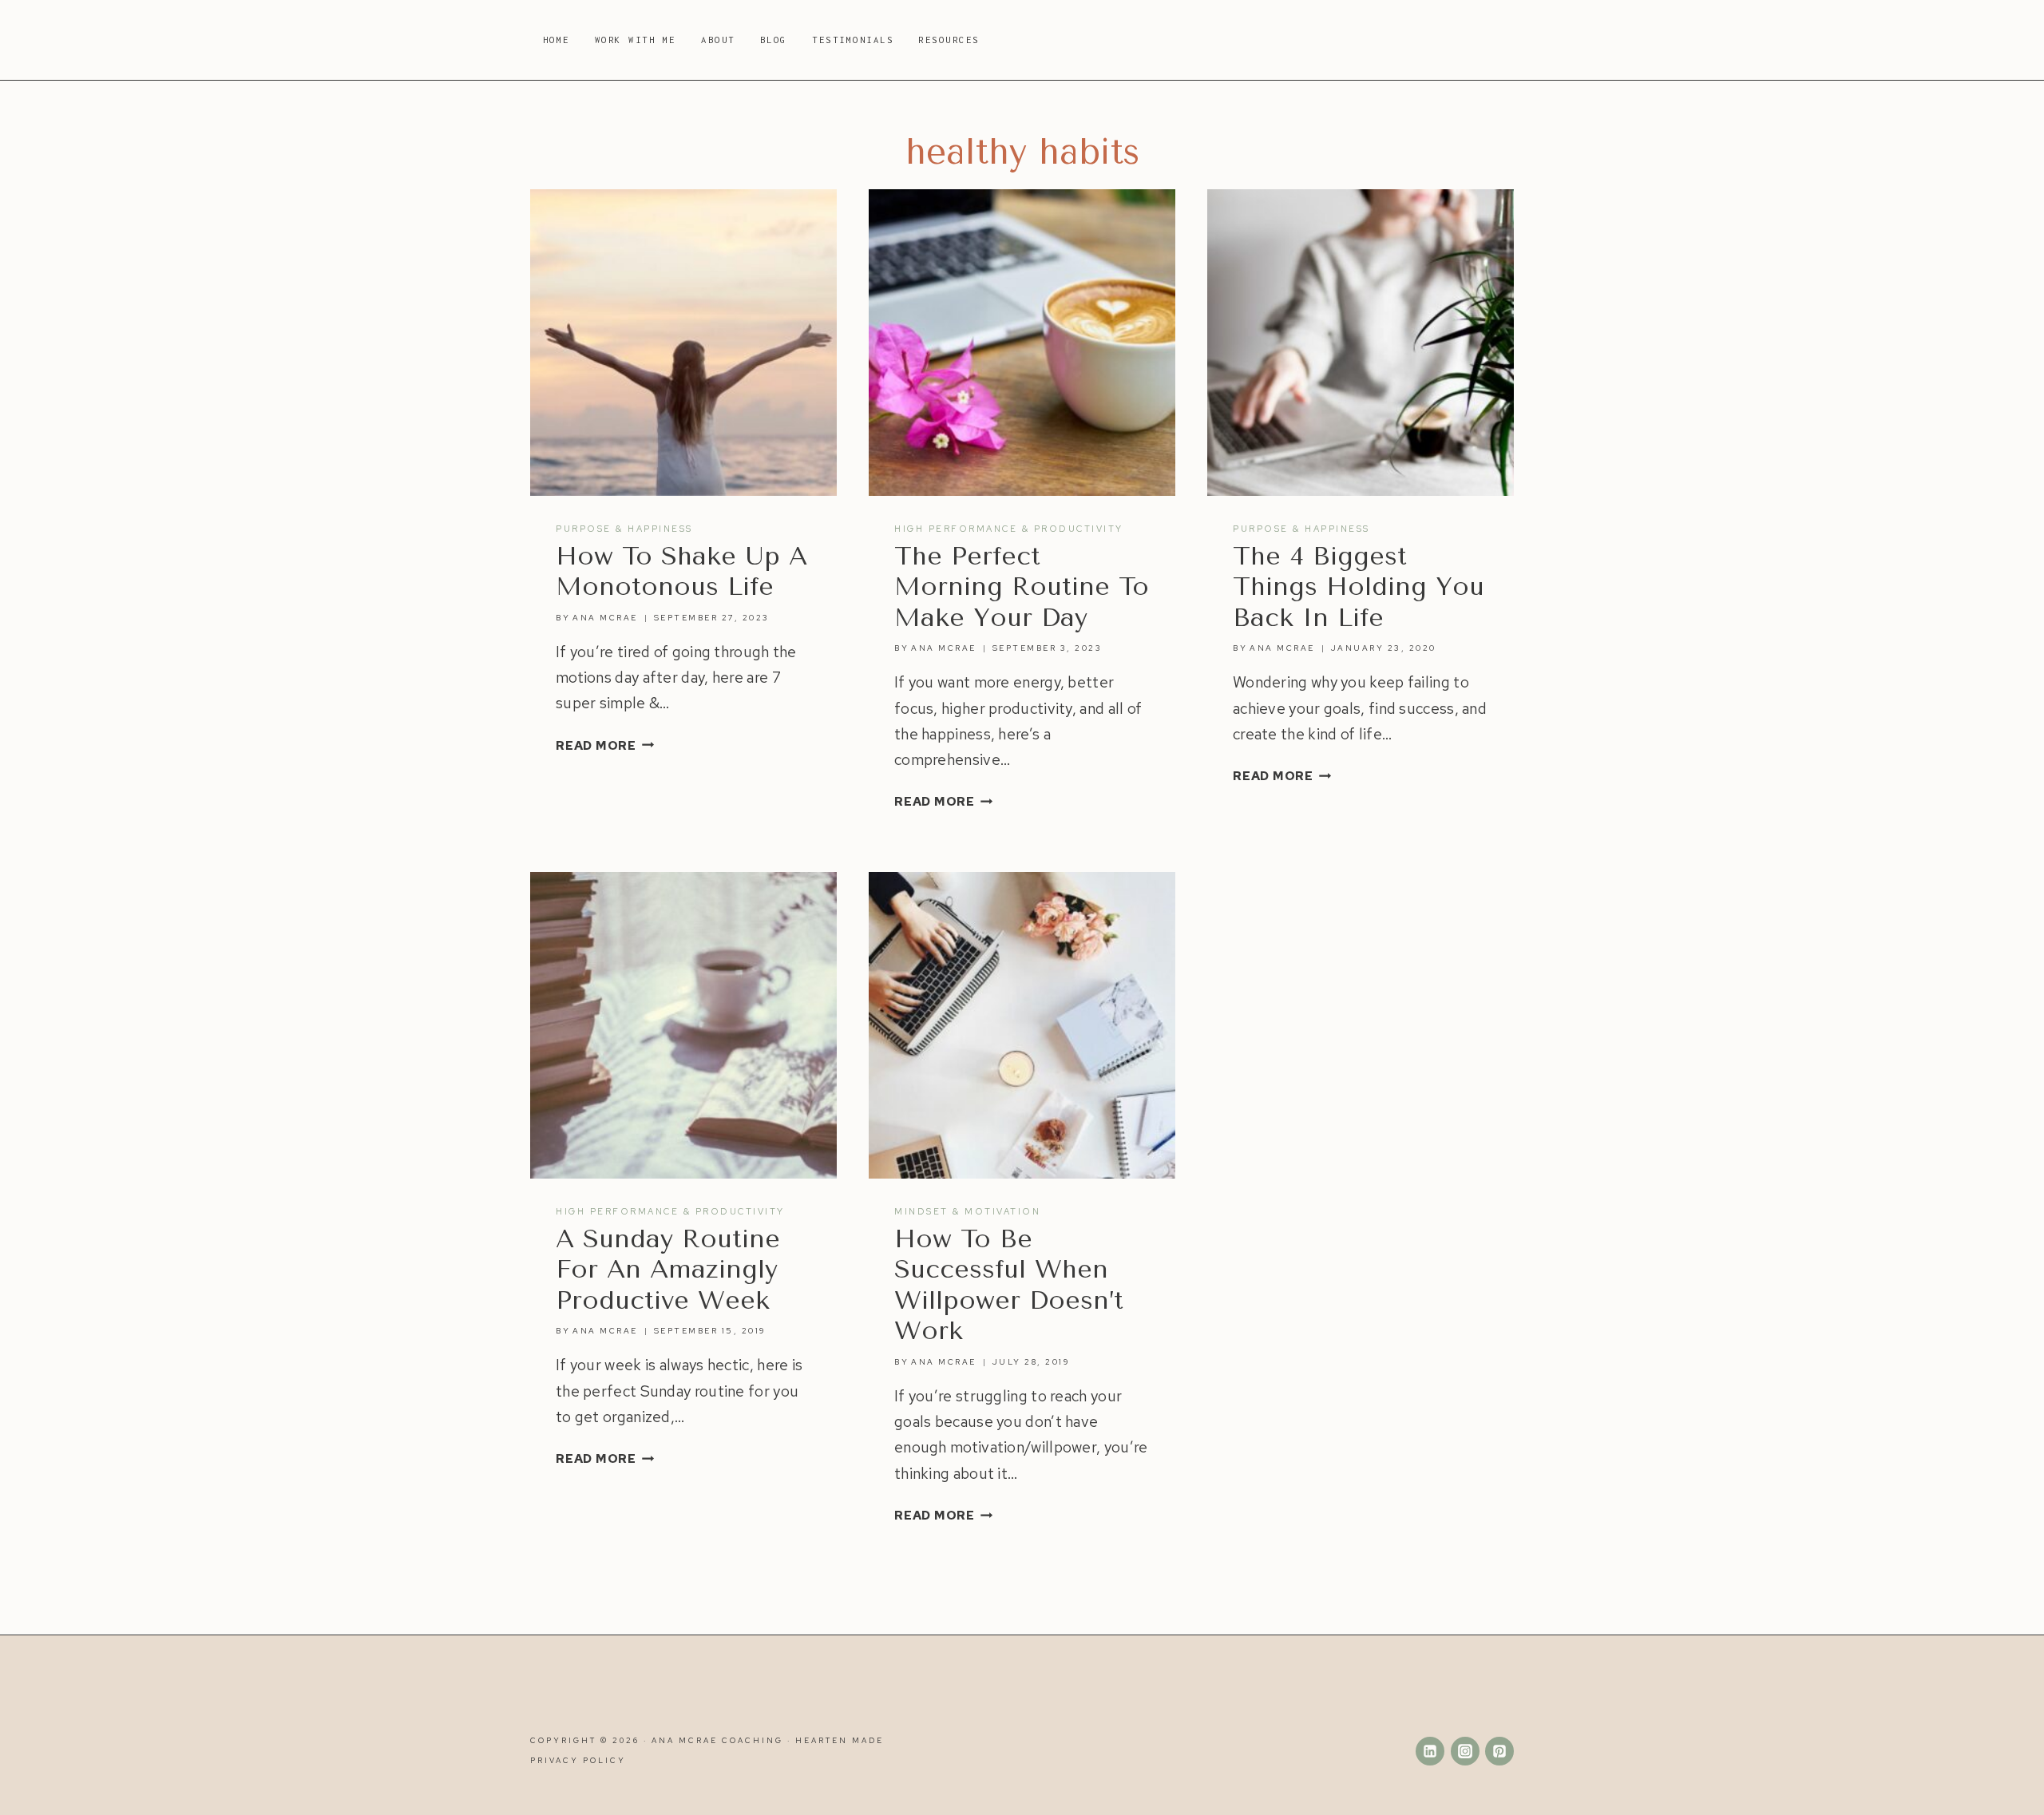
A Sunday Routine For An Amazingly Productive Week (668, 1270)
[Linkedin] (1430, 1751)
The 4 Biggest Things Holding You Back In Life (1359, 587)
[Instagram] (1465, 1751)
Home (557, 40)
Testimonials (853, 40)
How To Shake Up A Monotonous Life (681, 571)
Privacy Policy (578, 1760)
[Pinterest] (1499, 1751)
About (718, 40)
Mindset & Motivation (967, 1211)
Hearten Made (840, 1740)
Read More (605, 746)
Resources (949, 40)
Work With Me (636, 40)
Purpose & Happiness (624, 529)
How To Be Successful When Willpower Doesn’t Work (1009, 1285)
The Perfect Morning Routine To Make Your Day (1022, 587)
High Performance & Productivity (1009, 529)
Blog (774, 40)
